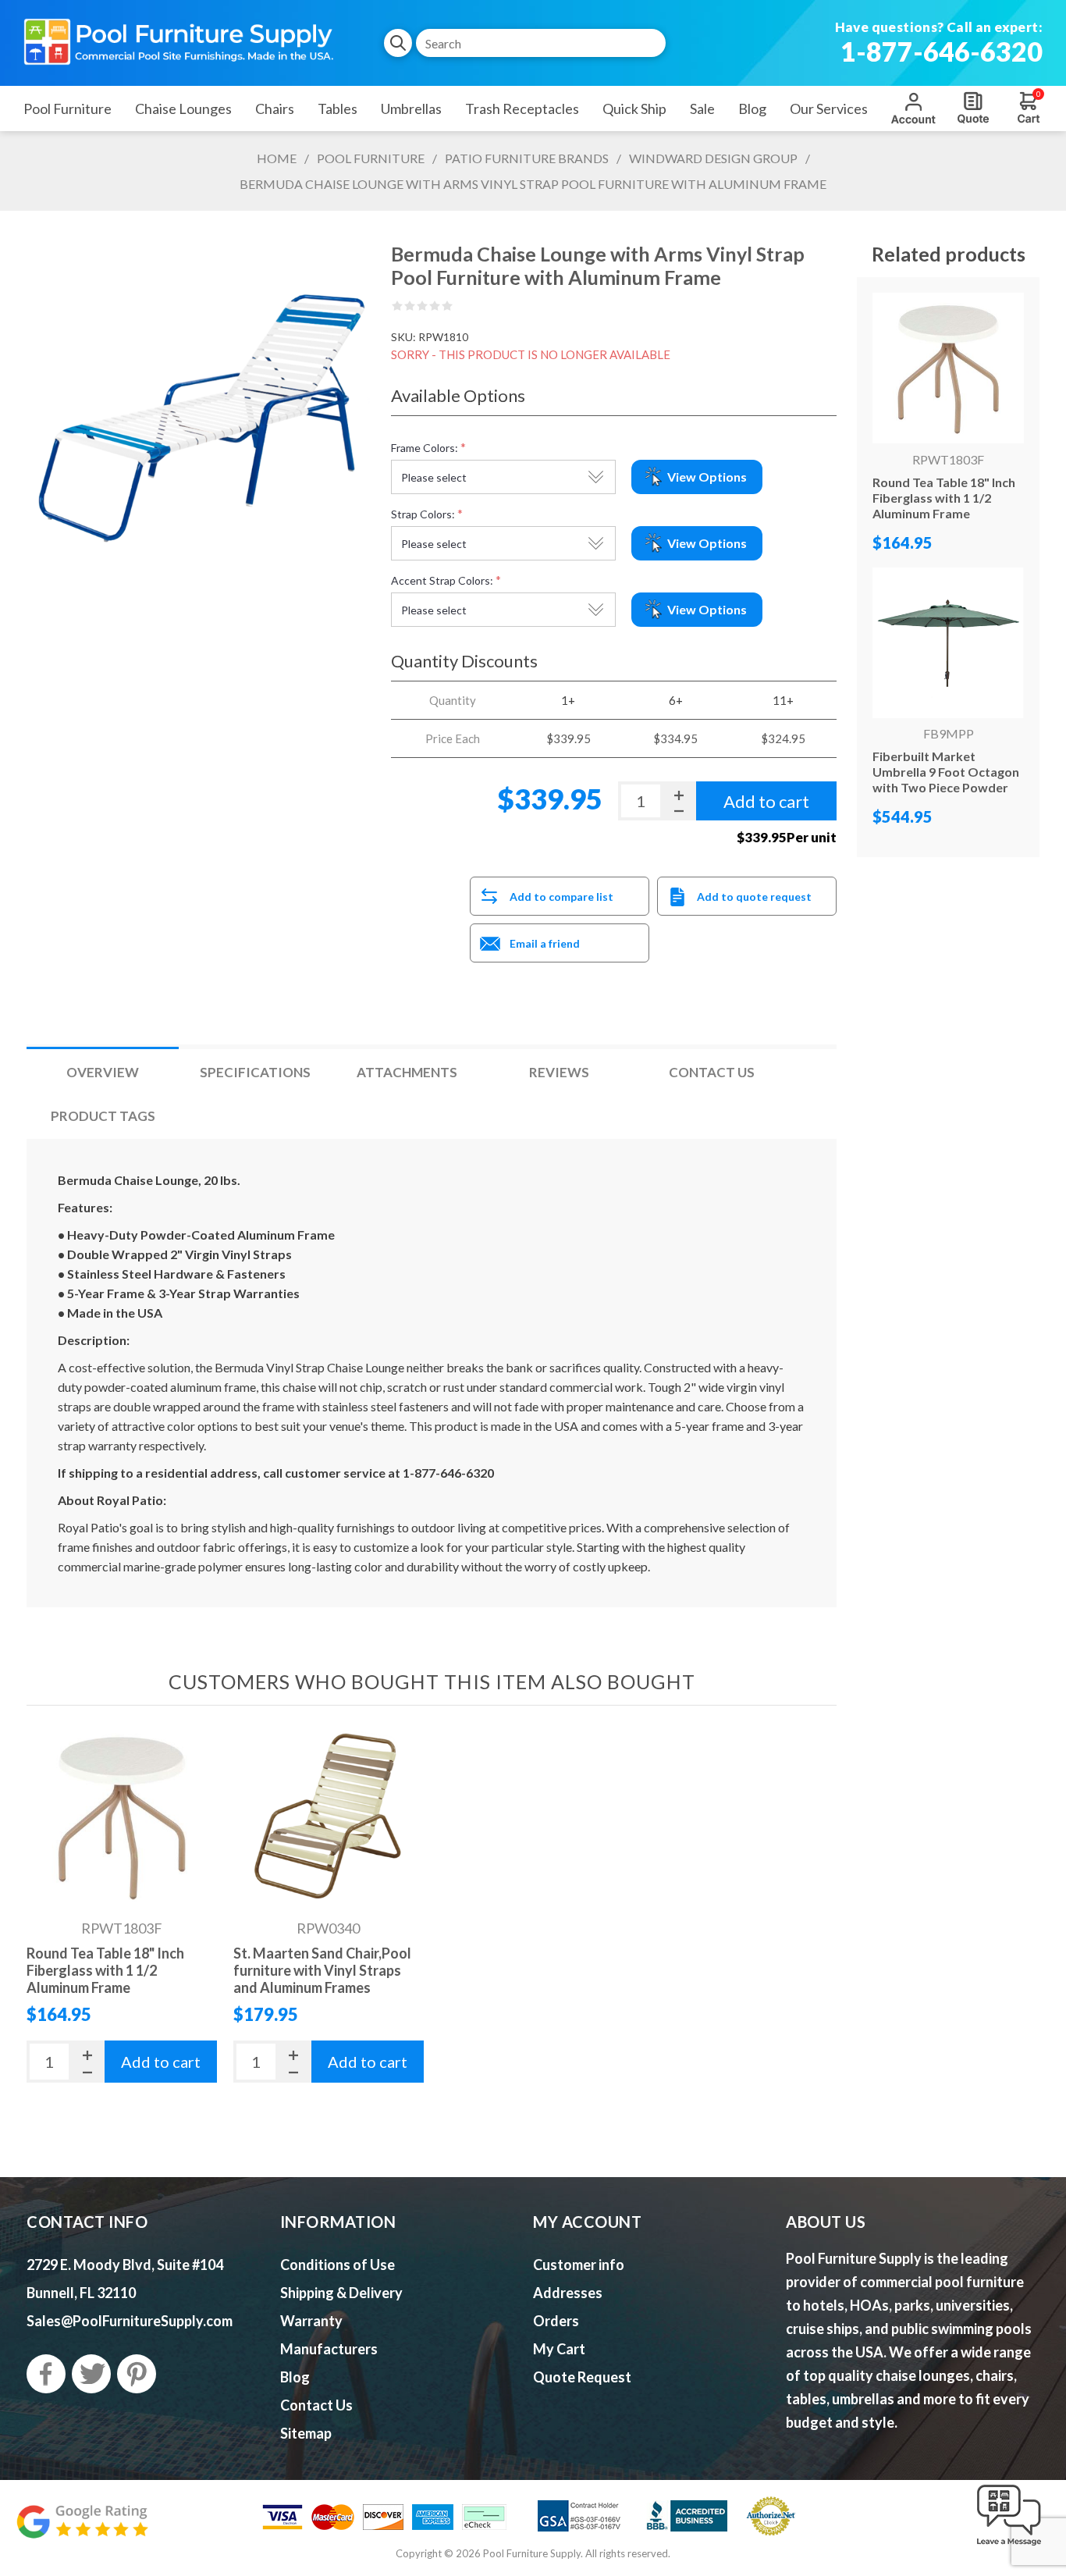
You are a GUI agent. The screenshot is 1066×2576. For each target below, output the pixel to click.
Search (398, 43)
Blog (295, 2377)
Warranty (311, 2321)
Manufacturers (329, 2349)
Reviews (559, 1072)
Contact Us (712, 1072)
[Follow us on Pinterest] (137, 2374)
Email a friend (545, 943)
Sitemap (306, 2433)
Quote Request (973, 108)
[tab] (103, 1072)
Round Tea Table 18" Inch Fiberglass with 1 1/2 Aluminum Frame (105, 1970)
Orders (556, 2321)
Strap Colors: (423, 514)
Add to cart (161, 2062)
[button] (1009, 2546)
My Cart (559, 2349)
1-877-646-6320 (942, 51)
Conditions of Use (338, 2265)
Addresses (568, 2293)
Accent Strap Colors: (442, 580)
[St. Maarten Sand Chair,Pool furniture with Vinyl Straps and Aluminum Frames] (329, 1816)
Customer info (579, 2265)
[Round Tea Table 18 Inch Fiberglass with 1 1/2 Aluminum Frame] (122, 1816)
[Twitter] (91, 2374)
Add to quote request (754, 897)
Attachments (407, 1072)
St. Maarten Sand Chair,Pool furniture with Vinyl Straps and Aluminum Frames (322, 1970)
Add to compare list (561, 897)
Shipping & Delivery (341, 2293)
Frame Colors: (425, 448)
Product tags (103, 1116)
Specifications (255, 1072)
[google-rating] (82, 2530)
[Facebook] (46, 2374)
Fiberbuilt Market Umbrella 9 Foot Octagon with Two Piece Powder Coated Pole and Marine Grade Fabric (946, 787)
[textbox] (541, 43)
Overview (103, 1072)
